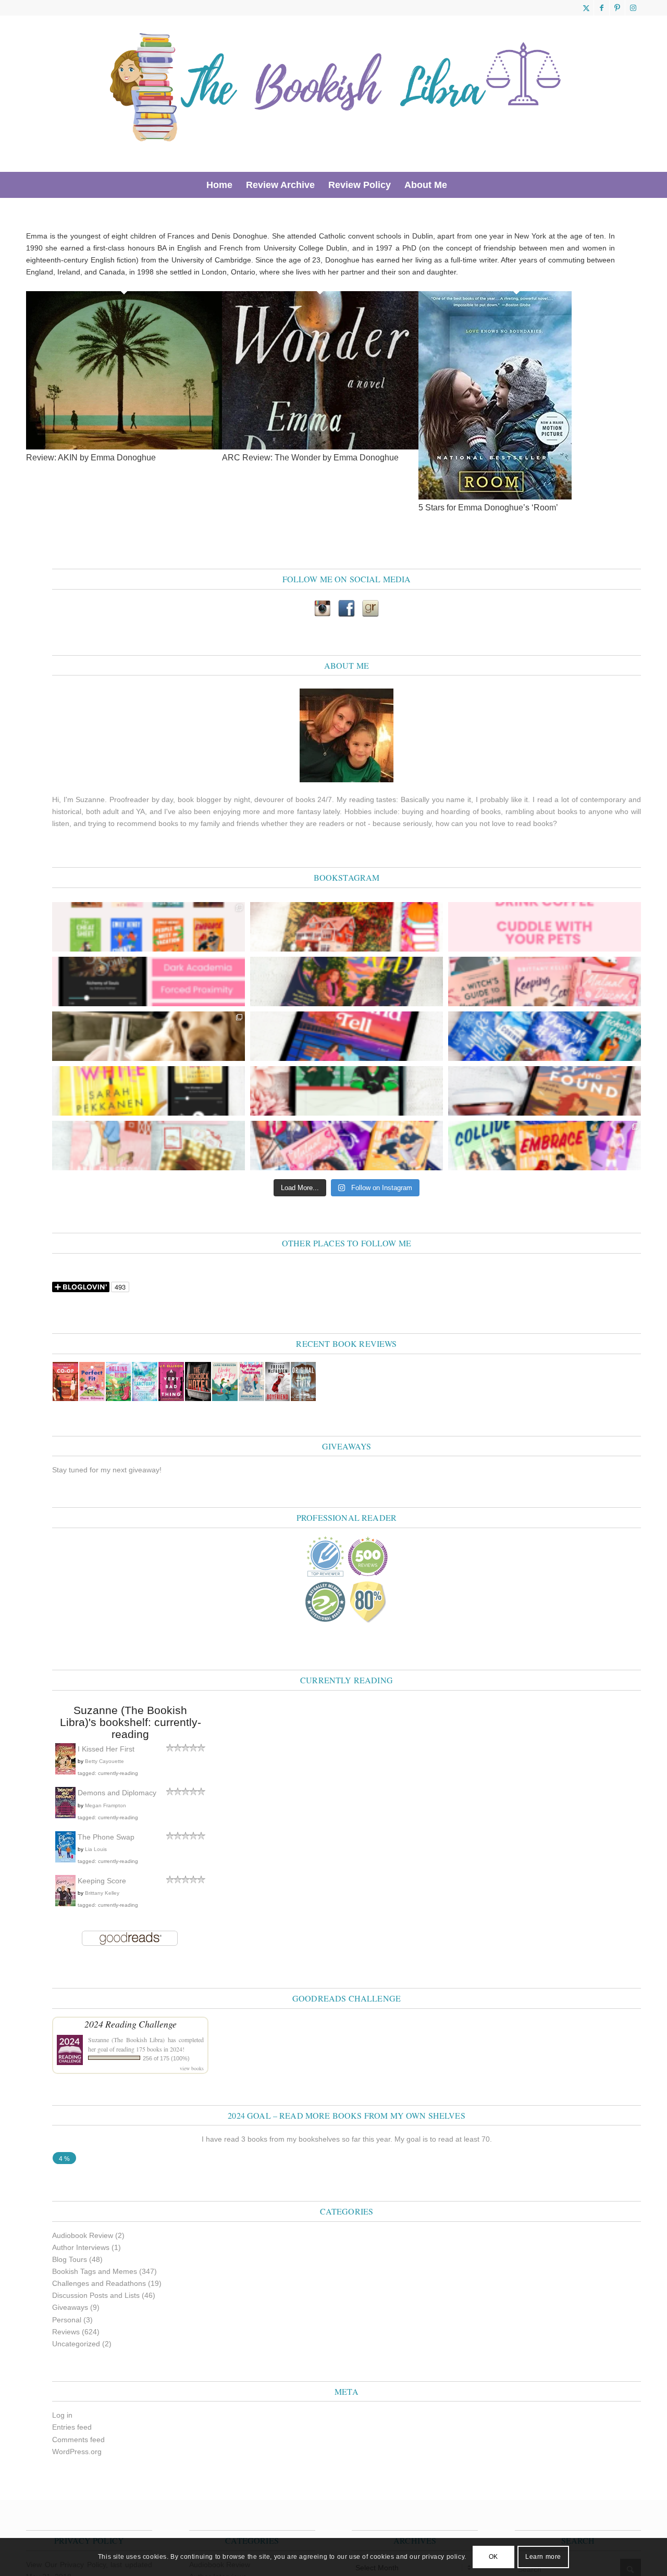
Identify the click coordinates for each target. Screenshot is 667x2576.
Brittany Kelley (102, 1893)
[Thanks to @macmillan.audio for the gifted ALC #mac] (149, 981)
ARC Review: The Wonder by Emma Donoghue (310, 458)
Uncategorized (76, 2344)
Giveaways (70, 2307)
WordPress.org (77, 2452)
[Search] (461, 185)
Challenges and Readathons (99, 2283)
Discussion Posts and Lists (96, 2295)
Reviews (66, 2332)
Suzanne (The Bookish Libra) (126, 2040)
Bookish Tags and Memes (95, 2271)
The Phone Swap (106, 1837)
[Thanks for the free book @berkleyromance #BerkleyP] (347, 927)
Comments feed (78, 2440)
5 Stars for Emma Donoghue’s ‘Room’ (488, 508)
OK (493, 2557)
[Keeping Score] (65, 1904)
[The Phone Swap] (65, 1860)
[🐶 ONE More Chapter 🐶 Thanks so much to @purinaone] (149, 1036)
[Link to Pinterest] (617, 8)
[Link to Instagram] (633, 8)
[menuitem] (219, 185)
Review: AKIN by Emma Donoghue (91, 458)
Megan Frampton (106, 1805)
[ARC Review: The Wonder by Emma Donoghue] (320, 447)
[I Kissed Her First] (65, 1772)
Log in (62, 2415)
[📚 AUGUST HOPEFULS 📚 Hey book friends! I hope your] (347, 1146)
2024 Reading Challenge (131, 2024)
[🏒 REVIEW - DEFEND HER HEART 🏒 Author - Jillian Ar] (347, 1091)
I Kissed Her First (106, 1749)
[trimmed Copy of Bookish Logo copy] (336, 94)
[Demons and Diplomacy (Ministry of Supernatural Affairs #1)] (65, 1816)
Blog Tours (70, 2259)
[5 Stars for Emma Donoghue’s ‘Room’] (495, 497)
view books (192, 2068)
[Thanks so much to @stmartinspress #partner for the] (149, 1091)
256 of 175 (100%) (166, 2058)
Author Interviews (81, 2247)
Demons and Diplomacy (117, 1793)
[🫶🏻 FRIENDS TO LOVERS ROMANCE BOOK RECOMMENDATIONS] (149, 927)
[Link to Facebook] (602, 8)
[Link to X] (586, 8)
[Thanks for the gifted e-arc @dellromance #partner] (347, 1036)
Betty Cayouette (104, 1761)
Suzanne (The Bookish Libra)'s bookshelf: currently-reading (131, 1722)
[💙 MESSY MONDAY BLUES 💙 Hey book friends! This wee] (545, 1036)
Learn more (543, 2557)
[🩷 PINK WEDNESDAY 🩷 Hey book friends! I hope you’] (545, 981)
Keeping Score (102, 1881)
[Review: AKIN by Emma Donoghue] (124, 447)
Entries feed (72, 2427)
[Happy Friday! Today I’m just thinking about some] (545, 927)
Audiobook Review (83, 2235)
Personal (67, 2320)
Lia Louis (96, 1849)
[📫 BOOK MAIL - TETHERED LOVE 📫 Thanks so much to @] (149, 1146)
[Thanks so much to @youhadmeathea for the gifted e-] (545, 1091)
